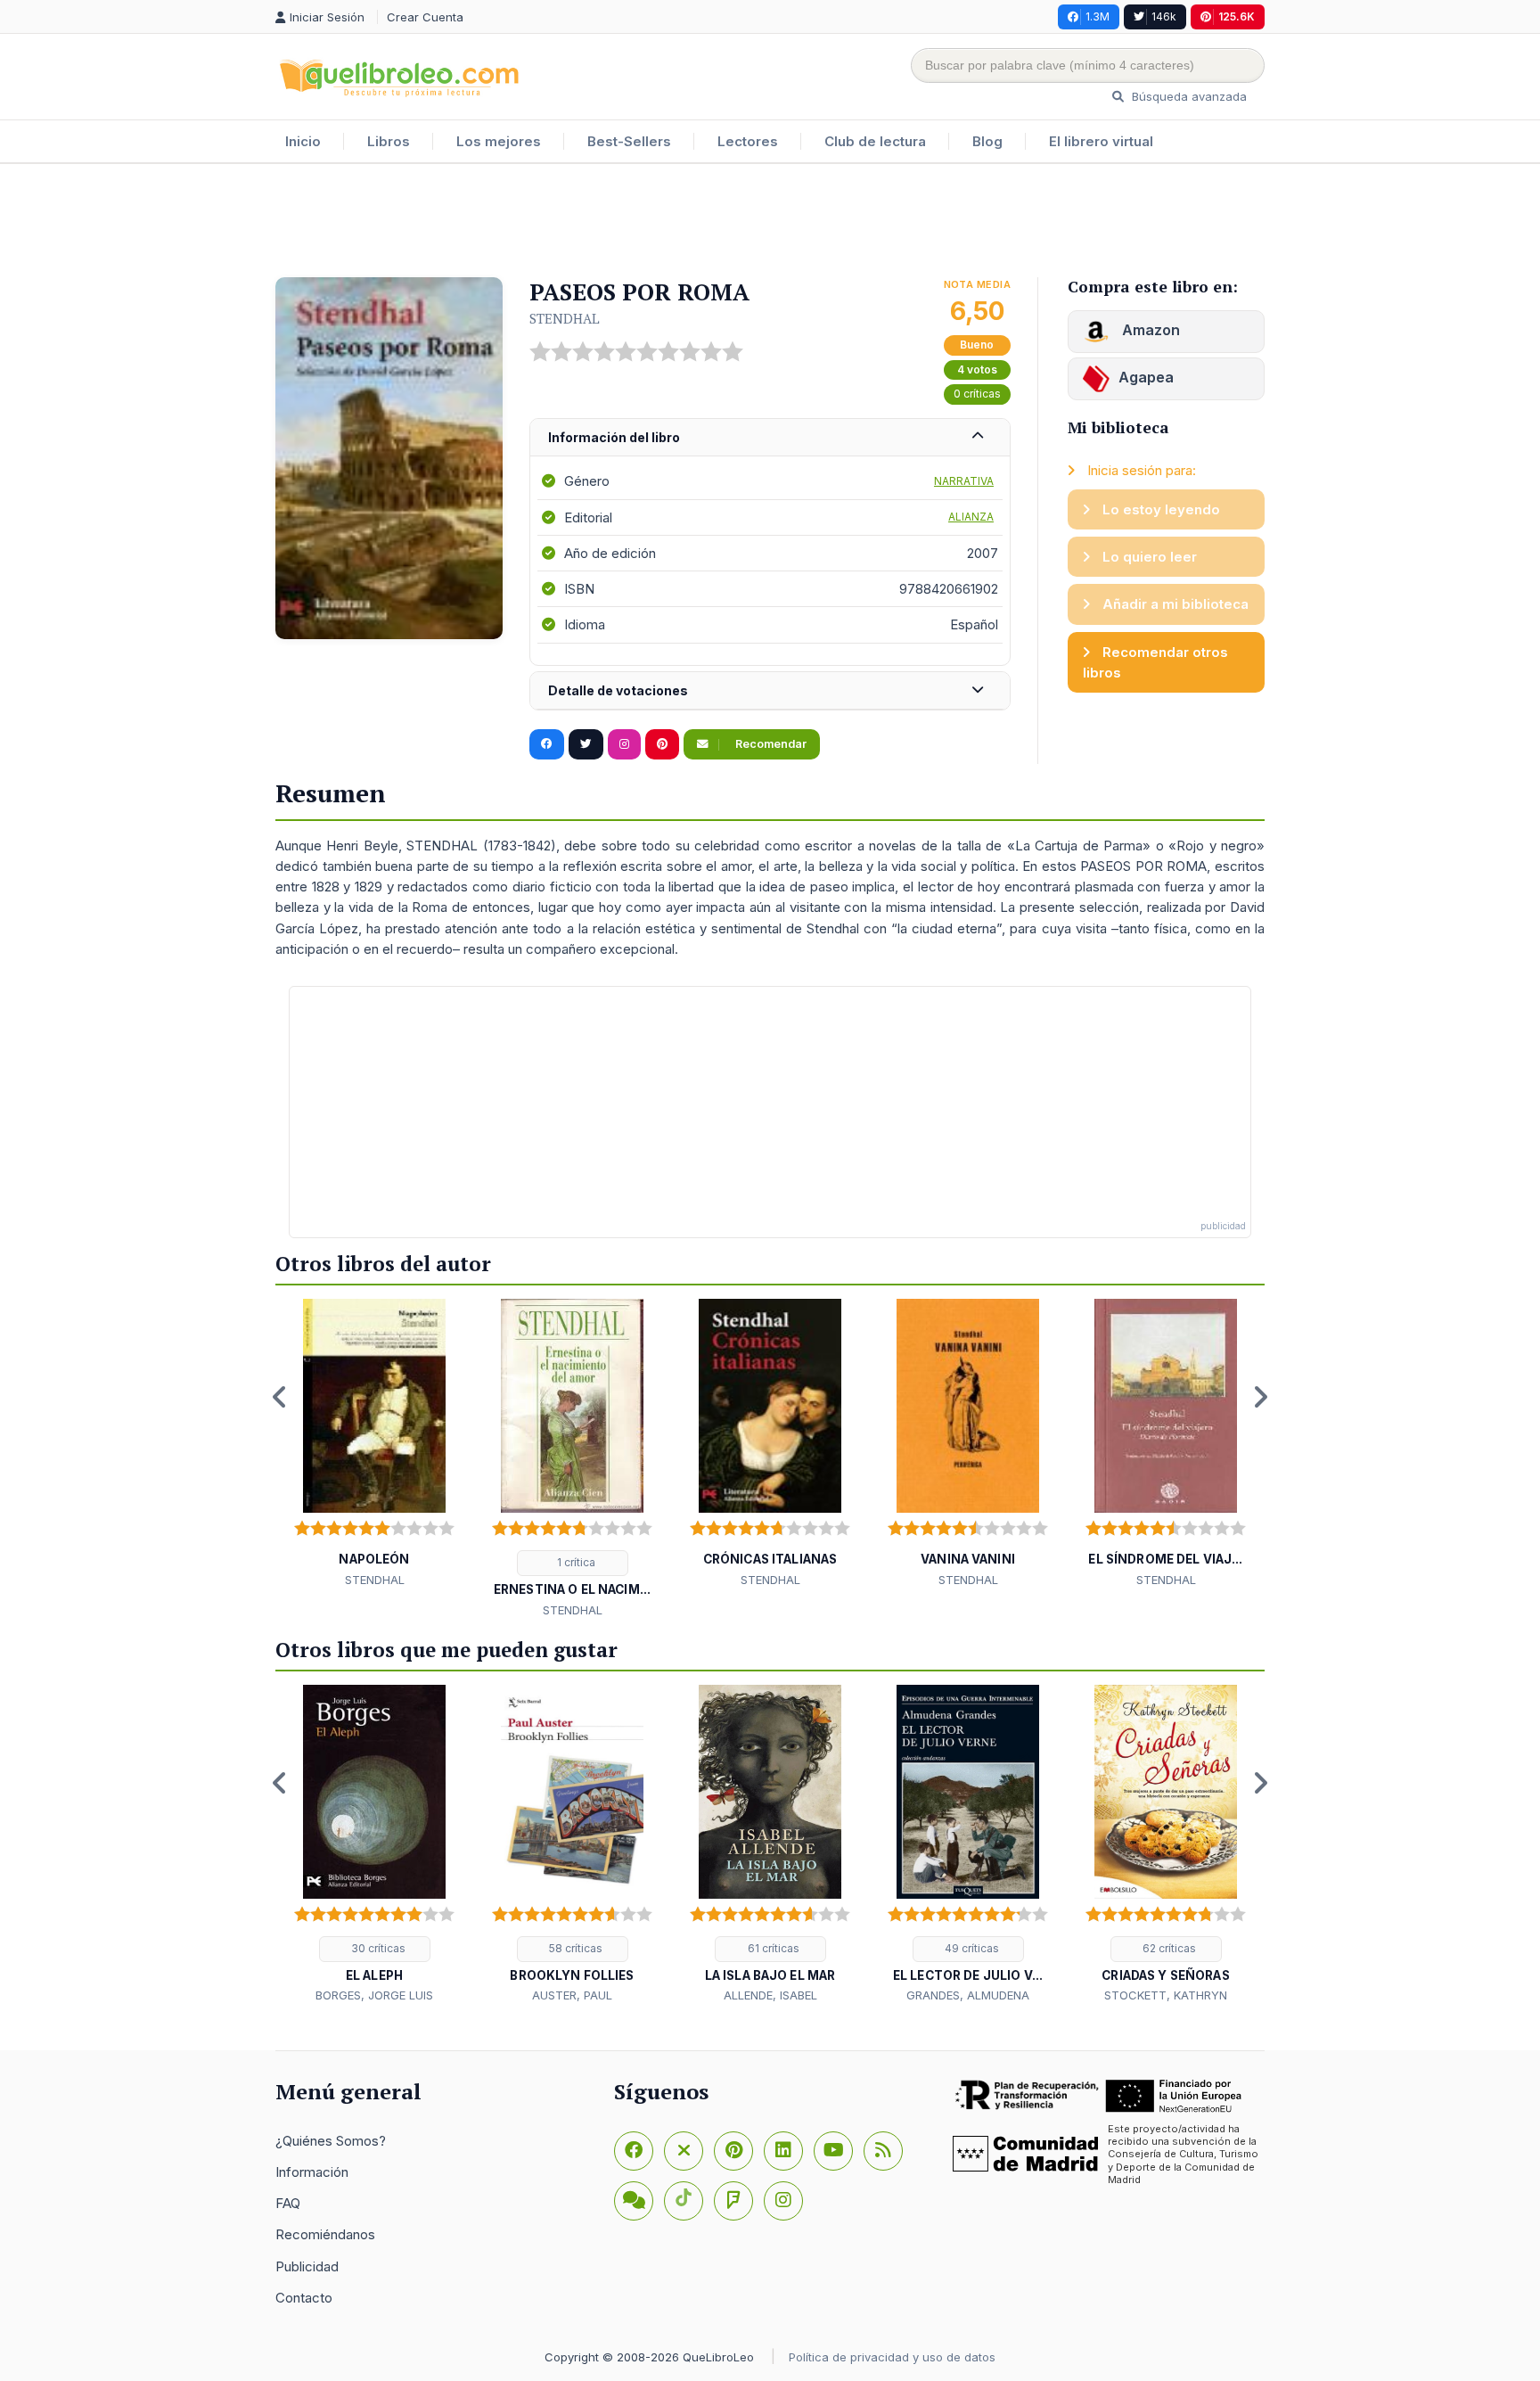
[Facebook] (634, 2151)
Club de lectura (875, 141)
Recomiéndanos (325, 2234)
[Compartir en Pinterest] (662, 744)
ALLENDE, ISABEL (770, 1995)
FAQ (288, 2203)
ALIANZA (971, 517)
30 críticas (377, 1948)
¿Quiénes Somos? (331, 2141)
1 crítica (575, 1562)
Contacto (304, 2298)
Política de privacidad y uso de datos (892, 2357)
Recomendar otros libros (1155, 662)
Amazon (1149, 330)
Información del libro (614, 437)
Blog (987, 141)
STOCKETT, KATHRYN (1166, 1995)
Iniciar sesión (329, 17)
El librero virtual (1101, 141)
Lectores (748, 141)
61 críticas (772, 1948)
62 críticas (1168, 1948)
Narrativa (964, 481)
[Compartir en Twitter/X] (586, 744)
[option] (374, 1444)
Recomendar (770, 744)
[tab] (770, 438)
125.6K (1237, 16)
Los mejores (499, 141)
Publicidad (307, 2266)
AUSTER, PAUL (572, 1995)
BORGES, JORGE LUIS (374, 1995)
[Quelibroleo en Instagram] (624, 744)
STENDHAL (565, 318)
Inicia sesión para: (1140, 470)
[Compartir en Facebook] (547, 744)
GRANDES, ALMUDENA (968, 1995)
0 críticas (977, 394)
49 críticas (971, 1948)
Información (312, 2172)
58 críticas (574, 1948)
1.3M (1098, 16)
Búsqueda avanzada (1188, 96)
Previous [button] (280, 1397)
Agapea (1146, 377)
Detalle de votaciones (618, 690)
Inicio (303, 141)
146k (1164, 16)
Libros (389, 141)
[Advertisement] (770, 222)
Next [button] (1260, 1397)
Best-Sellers (629, 141)
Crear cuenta (425, 17)
